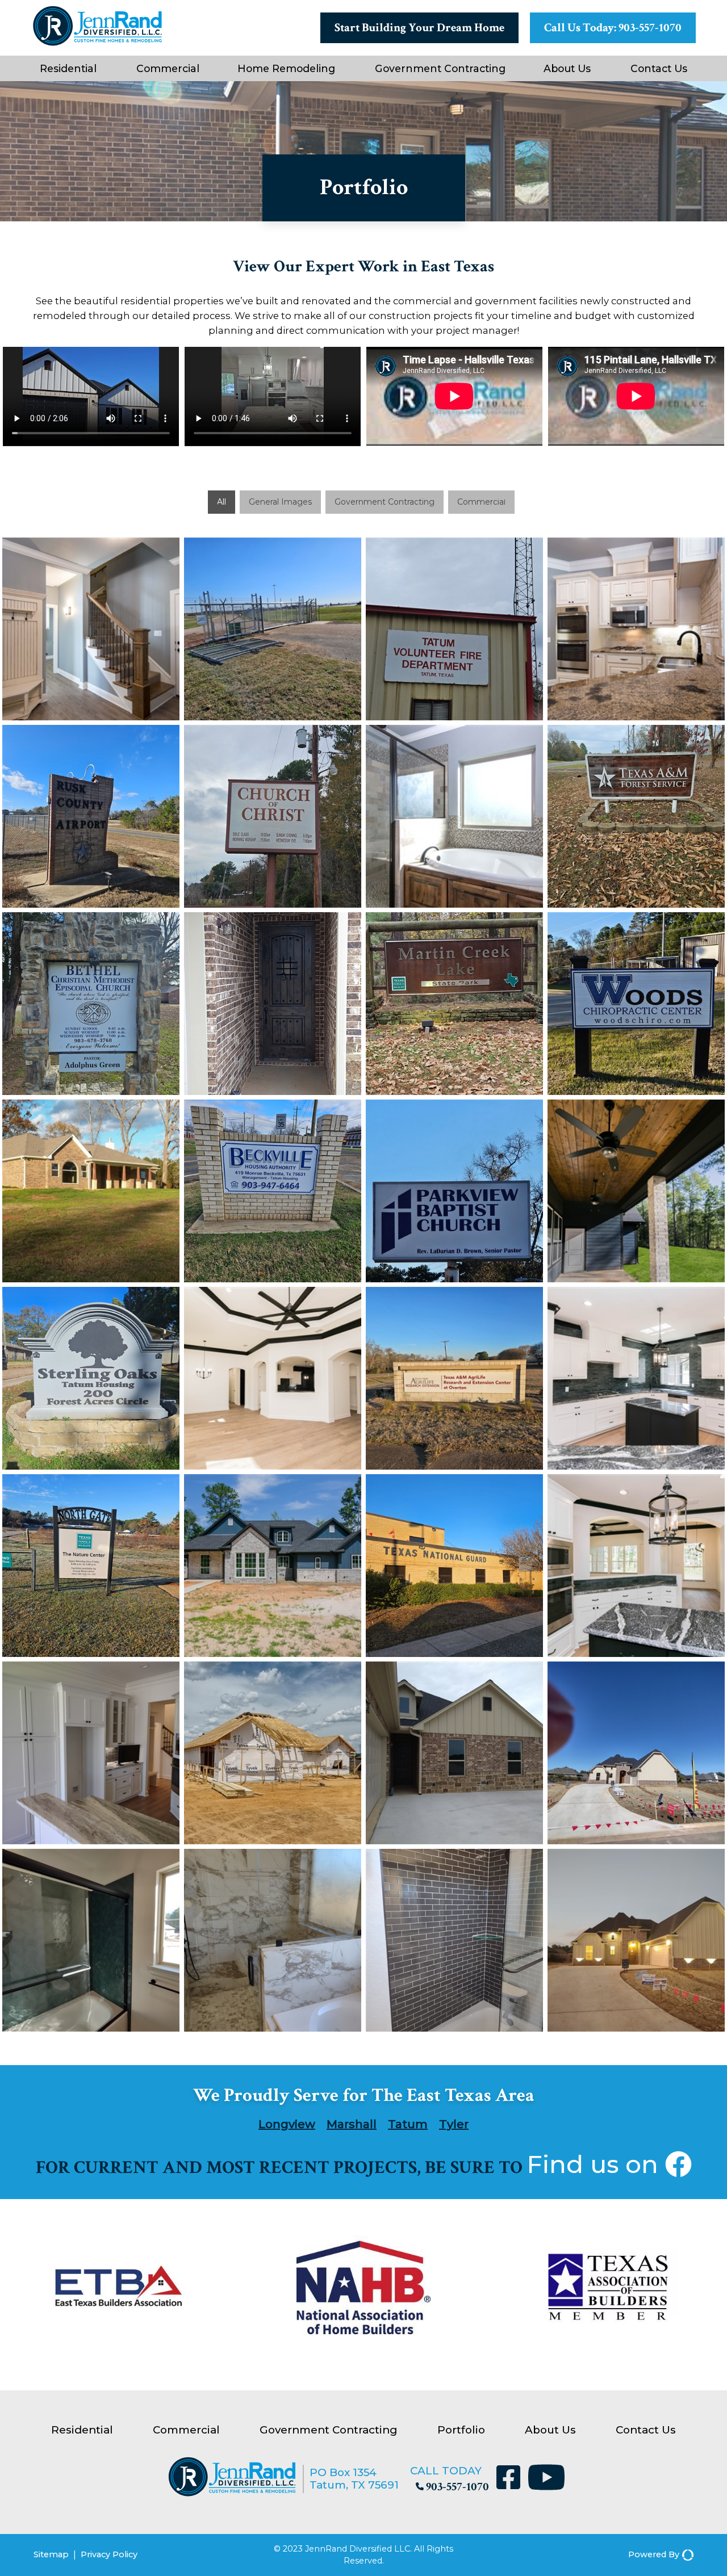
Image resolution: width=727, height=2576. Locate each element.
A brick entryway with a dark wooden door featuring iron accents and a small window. (273, 1004)
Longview (287, 2124)
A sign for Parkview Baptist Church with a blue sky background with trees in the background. (454, 1191)
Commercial (168, 68)
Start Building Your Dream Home (419, 28)
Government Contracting (440, 68)
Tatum (408, 2124)
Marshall (352, 2124)
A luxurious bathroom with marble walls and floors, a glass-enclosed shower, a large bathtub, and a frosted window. (273, 1940)
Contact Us (659, 68)
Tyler (454, 2124)
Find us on (596, 2164)
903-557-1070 (457, 2487)
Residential (68, 68)
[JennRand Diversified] (232, 2493)
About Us (567, 68)
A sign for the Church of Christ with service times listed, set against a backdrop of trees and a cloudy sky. (273, 816)
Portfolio (461, 2430)
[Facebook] (511, 2479)
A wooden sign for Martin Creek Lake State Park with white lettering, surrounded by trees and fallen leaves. (454, 1004)
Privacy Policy (109, 2554)
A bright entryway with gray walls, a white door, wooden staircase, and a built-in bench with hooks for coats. (91, 629)
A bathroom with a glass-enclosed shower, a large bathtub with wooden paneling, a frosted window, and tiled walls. (454, 816)
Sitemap (51, 2554)
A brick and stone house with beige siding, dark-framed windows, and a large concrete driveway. (454, 1753)
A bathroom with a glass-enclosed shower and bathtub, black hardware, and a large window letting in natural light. (91, 1940)
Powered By (654, 2554)
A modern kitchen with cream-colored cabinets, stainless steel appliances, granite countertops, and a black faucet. (636, 629)
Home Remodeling (286, 68)
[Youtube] (546, 2479)
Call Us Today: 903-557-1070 (613, 28)
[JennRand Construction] (97, 43)
